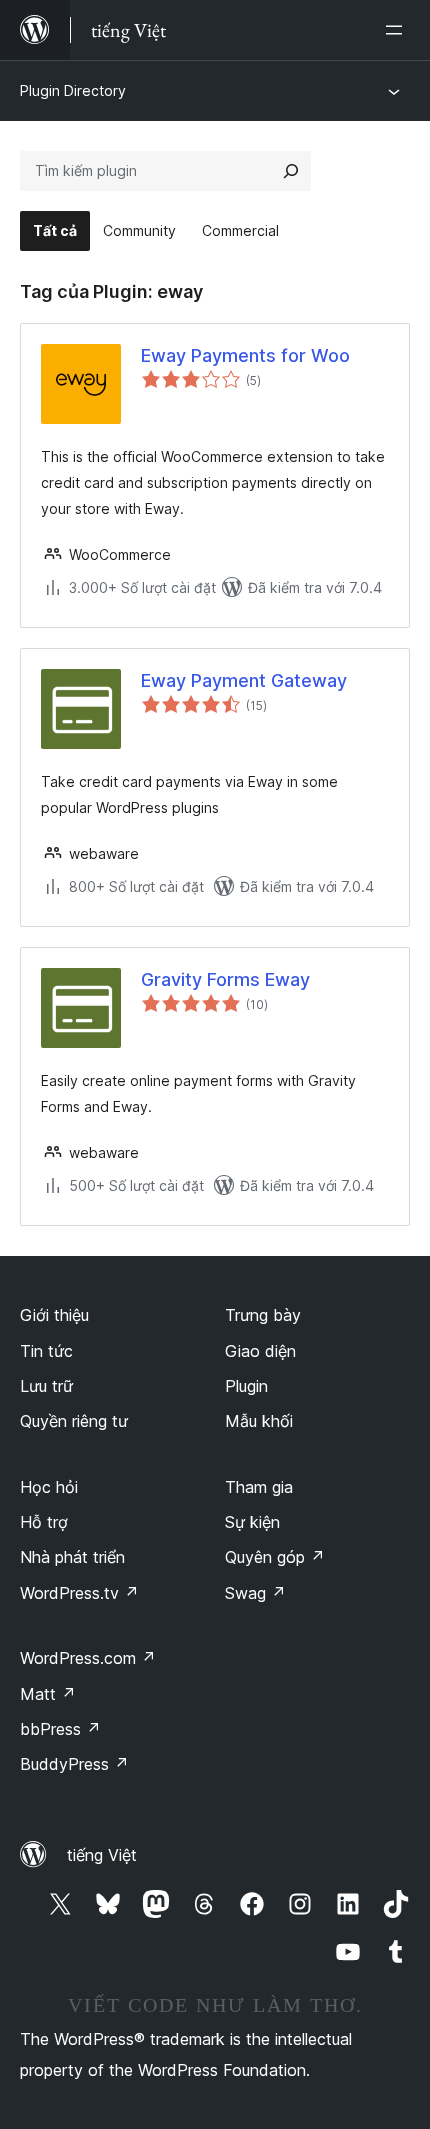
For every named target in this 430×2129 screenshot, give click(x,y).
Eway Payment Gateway (244, 680)
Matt (48, 1694)
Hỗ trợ (44, 1522)
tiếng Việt (102, 1855)
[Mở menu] (398, 30)
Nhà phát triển (72, 1557)
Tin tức (46, 1351)
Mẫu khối (259, 1421)
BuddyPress (74, 1764)
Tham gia (259, 1487)
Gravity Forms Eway (225, 979)
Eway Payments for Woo (245, 355)
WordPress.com (88, 1658)
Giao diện (260, 1351)
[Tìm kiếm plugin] (291, 171)
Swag (255, 1593)
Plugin (246, 1386)
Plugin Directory (73, 90)
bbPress (60, 1729)
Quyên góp (275, 1557)
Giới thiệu (54, 1315)
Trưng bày (263, 1315)
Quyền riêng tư (74, 1421)
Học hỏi (49, 1487)
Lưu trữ (46, 1386)
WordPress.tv (79, 1593)
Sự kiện (252, 1522)
